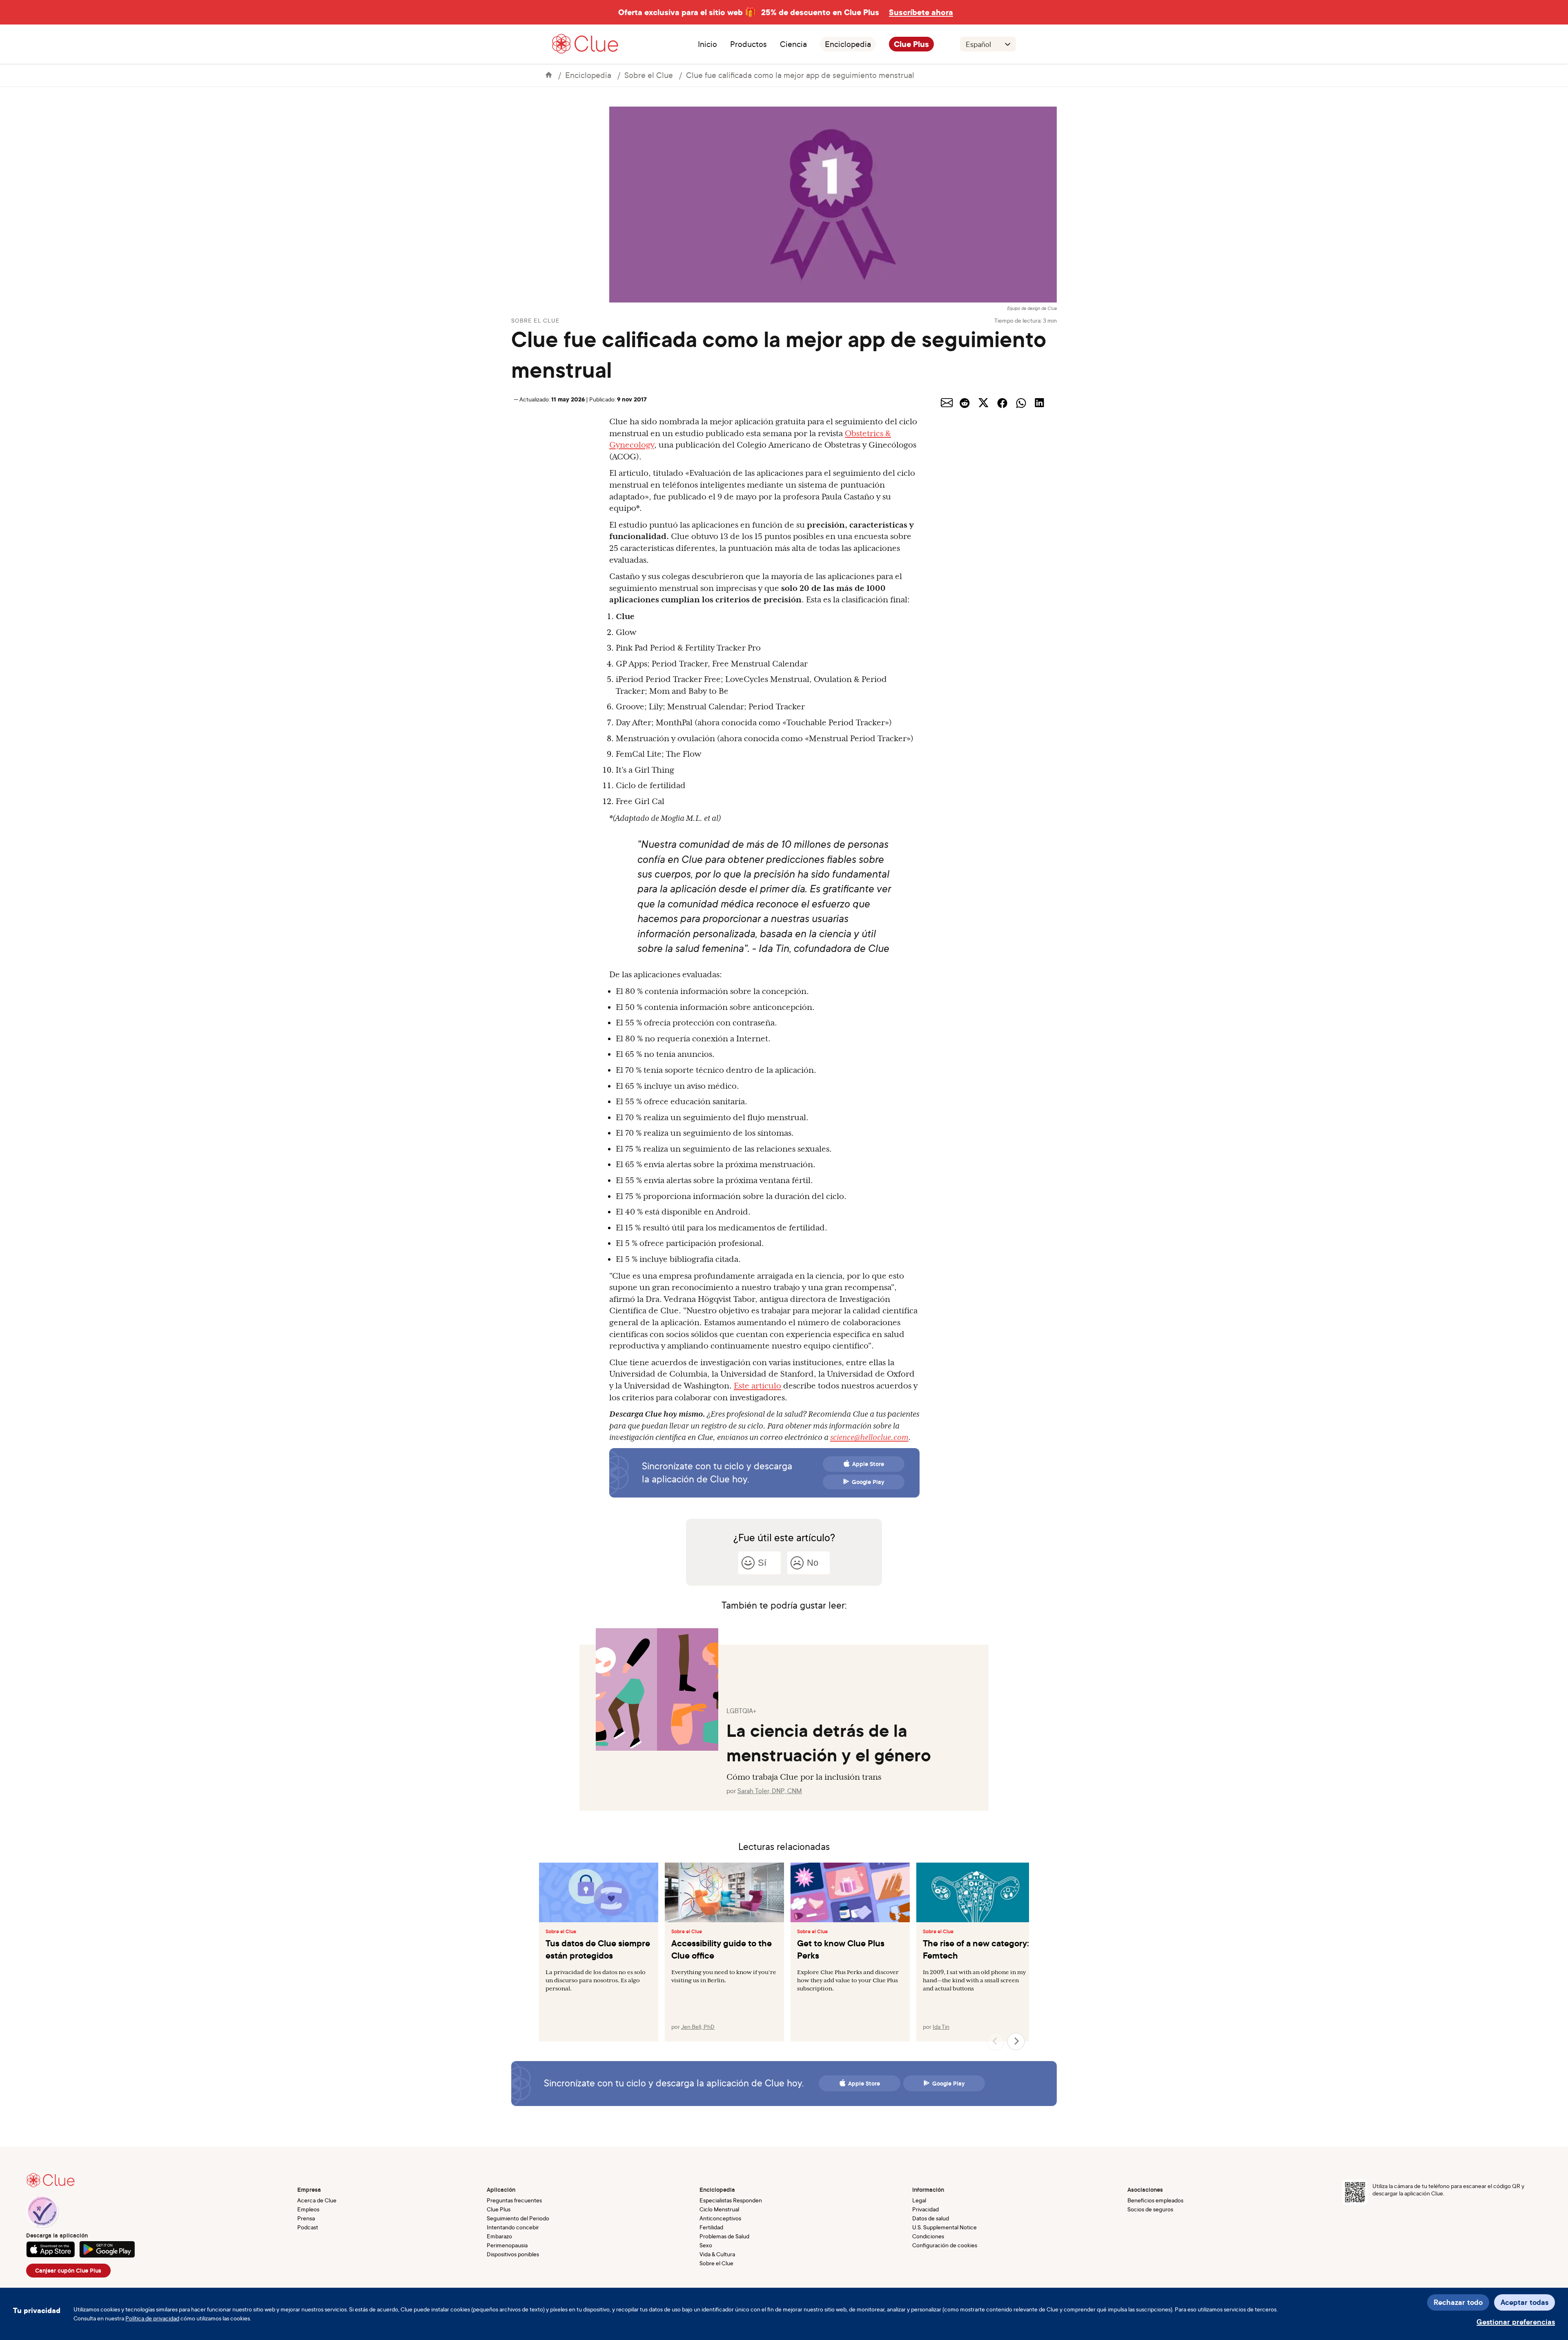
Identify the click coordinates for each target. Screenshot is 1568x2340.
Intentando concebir (513, 2227)
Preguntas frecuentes (514, 2200)
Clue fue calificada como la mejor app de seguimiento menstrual (800, 75)
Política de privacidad (152, 2318)
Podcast (308, 2227)
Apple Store (868, 1464)
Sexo (706, 2245)
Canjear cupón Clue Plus (68, 2271)
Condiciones (928, 2236)
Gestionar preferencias (1516, 2322)
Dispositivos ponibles (513, 2254)
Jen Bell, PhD (698, 2027)
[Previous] (996, 2041)
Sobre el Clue (649, 75)
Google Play (868, 1482)
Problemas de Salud (724, 2236)
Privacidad (925, 2209)
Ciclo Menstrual (719, 2209)
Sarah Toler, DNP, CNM (770, 1791)
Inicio (707, 44)
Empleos (308, 2209)
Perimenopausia (507, 2245)
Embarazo (499, 2236)
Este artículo (757, 1386)
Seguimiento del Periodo (518, 2218)
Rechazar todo (1458, 2302)
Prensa (306, 2218)
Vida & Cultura (717, 2254)
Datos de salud (931, 2218)
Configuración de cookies (945, 2245)
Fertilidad (711, 2227)
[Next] (1016, 2041)
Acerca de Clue (317, 2200)
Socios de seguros (1150, 2209)
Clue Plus (911, 44)
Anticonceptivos (720, 2218)
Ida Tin (941, 2027)
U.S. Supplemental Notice (944, 2227)
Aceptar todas (1525, 2302)
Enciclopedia (848, 44)
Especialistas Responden (731, 2200)
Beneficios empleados (1155, 2200)
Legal (919, 2200)
